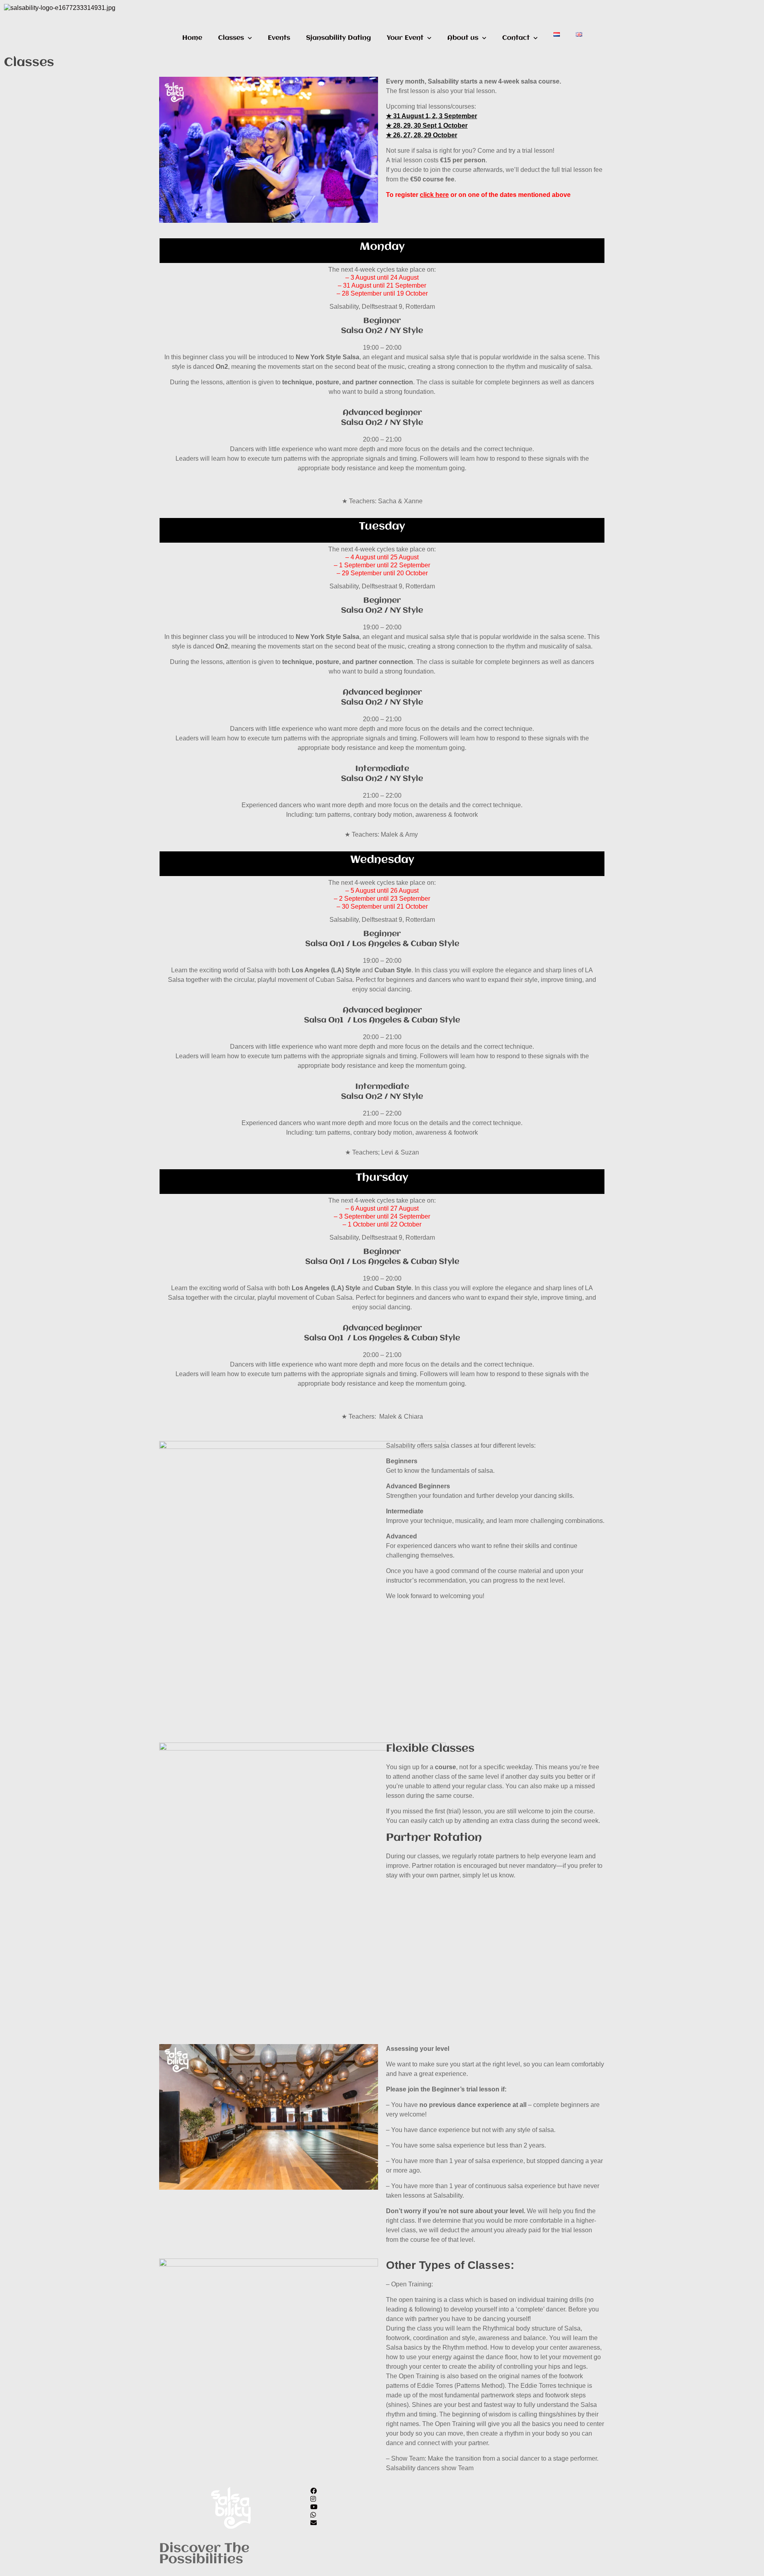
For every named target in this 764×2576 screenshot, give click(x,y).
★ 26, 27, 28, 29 (409, 135)
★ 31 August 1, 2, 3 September (432, 116)
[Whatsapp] (382, 2515)
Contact (516, 38)
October (445, 135)
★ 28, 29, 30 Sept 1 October (427, 126)
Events (279, 38)
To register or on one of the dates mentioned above (478, 195)
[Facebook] (382, 2491)
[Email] (382, 2523)
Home (192, 38)
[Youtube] (382, 2507)
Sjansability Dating (338, 38)
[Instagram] (382, 2499)
